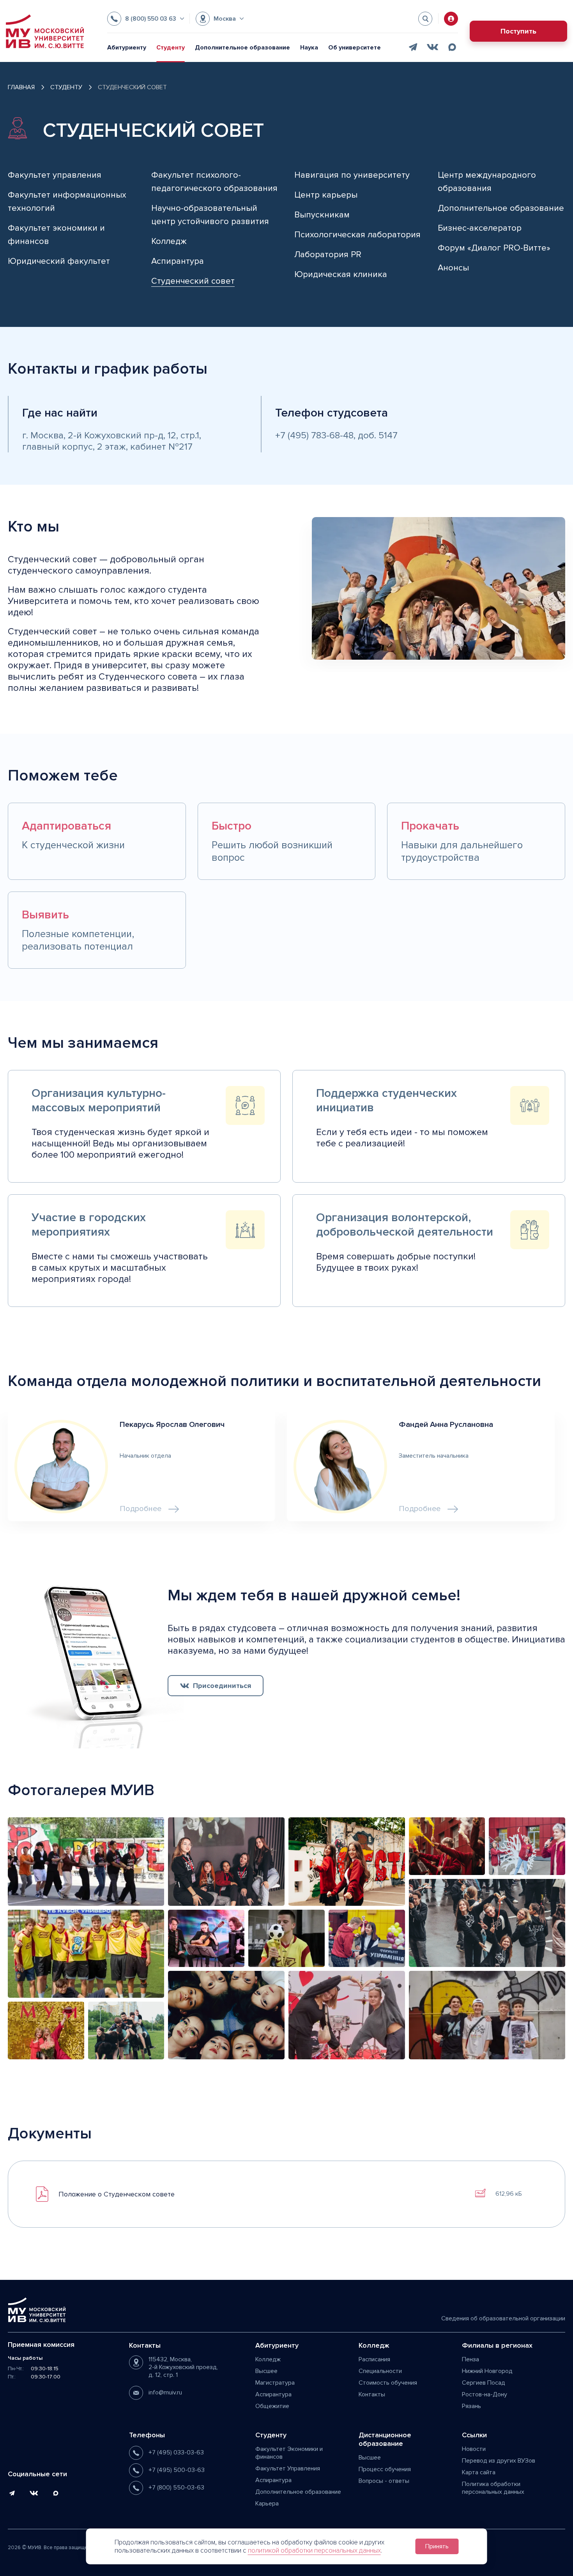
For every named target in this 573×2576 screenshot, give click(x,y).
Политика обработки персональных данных (493, 2488)
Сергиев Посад (484, 2383)
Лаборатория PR (328, 255)
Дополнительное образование (242, 48)
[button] (146, 19)
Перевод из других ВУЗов (499, 2461)
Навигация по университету (352, 175)
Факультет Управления (288, 2468)
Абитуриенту (127, 48)
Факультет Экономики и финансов (289, 2453)
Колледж (169, 241)
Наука (309, 48)
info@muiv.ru (165, 2392)
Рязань (471, 2406)
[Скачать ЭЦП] (480, 2193)
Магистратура (275, 2383)
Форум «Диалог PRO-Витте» (494, 248)
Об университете (355, 48)
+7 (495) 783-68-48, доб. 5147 (336, 435)
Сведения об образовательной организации (503, 2318)
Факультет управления (55, 175)
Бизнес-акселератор (480, 228)
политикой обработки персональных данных (314, 2550)
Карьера (267, 2504)
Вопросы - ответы (384, 2481)
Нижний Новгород (487, 2371)
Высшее (266, 2371)
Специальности (380, 2371)
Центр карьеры (326, 195)
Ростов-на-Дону (485, 2394)
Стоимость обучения (388, 2383)
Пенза (470, 2359)
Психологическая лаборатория (357, 235)
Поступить (518, 31)
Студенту (171, 48)
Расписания (374, 2359)
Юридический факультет (59, 261)
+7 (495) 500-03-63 (177, 2470)
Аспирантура (178, 261)
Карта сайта (479, 2472)
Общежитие (272, 2406)
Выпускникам (322, 215)
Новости (474, 2449)
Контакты (372, 2394)
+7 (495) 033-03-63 (176, 2452)
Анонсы (453, 268)
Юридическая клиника (341, 275)
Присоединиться (222, 1686)
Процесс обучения (385, 2469)
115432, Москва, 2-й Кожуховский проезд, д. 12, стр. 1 (183, 2367)
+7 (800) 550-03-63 (176, 2488)
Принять (437, 2546)
